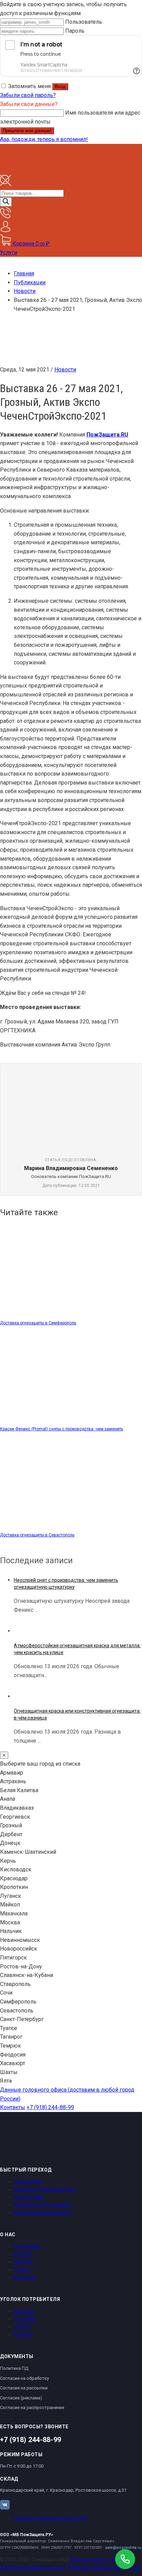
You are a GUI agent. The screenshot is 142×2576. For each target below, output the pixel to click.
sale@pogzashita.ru (123, 2548)
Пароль (75, 31)
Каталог (23, 2254)
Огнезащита (28, 2181)
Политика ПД (14, 2368)
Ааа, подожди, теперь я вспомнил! (44, 139)
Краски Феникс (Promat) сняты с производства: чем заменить (62, 1429)
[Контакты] (6, 216)
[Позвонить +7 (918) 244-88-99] (125, 2559)
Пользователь (84, 22)
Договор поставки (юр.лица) (33, 2567)
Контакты (13, 2107)
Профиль (24, 2311)
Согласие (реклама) (21, 2398)
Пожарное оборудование (43, 2205)
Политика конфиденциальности (50, 2518)
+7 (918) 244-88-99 (50, 2107)
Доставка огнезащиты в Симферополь (38, 1323)
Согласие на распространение (32, 2407)
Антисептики (29, 2197)
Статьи (22, 2270)
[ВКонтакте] (5, 2505)
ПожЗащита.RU (107, 435)
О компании (27, 2246)
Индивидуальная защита (43, 2212)
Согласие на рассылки (24, 2388)
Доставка (25, 2319)
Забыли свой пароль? (28, 95)
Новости (65, 370)
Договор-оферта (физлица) (101, 2559)
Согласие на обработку (24, 2378)
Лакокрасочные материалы (45, 2189)
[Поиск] (6, 202)
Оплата (22, 2326)
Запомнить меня (29, 86)
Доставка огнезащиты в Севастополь (37, 1535)
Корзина (23, 2334)
